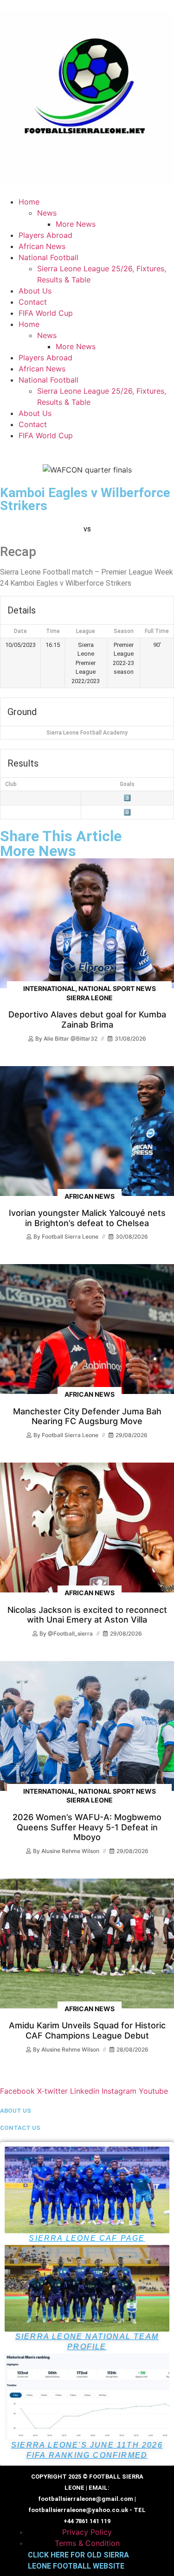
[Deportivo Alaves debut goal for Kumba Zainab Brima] (87, 923)
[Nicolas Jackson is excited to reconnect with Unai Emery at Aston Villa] (87, 1528)
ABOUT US (16, 2111)
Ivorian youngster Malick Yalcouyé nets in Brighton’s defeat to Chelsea (87, 1218)
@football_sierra (70, 1633)
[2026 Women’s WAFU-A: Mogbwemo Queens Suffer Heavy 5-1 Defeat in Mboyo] (87, 1726)
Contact (33, 302)
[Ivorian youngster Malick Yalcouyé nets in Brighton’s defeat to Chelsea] (87, 1131)
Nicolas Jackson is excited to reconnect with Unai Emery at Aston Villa (87, 1615)
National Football (48, 257)
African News (42, 246)
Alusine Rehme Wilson (70, 1851)
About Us (35, 291)
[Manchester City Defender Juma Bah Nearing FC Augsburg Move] (87, 1329)
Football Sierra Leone (70, 1237)
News (47, 213)
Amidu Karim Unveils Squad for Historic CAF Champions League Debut (87, 2030)
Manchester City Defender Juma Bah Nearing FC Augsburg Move (87, 1416)
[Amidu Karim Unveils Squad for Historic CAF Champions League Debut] (87, 1943)
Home (29, 202)
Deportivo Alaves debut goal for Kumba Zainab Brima (87, 1020)
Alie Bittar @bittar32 (71, 1039)
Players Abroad (45, 235)
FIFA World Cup (46, 313)
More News (76, 224)
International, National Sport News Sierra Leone (90, 993)
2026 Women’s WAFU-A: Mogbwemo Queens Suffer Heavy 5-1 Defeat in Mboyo (87, 1827)
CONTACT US (20, 2128)
